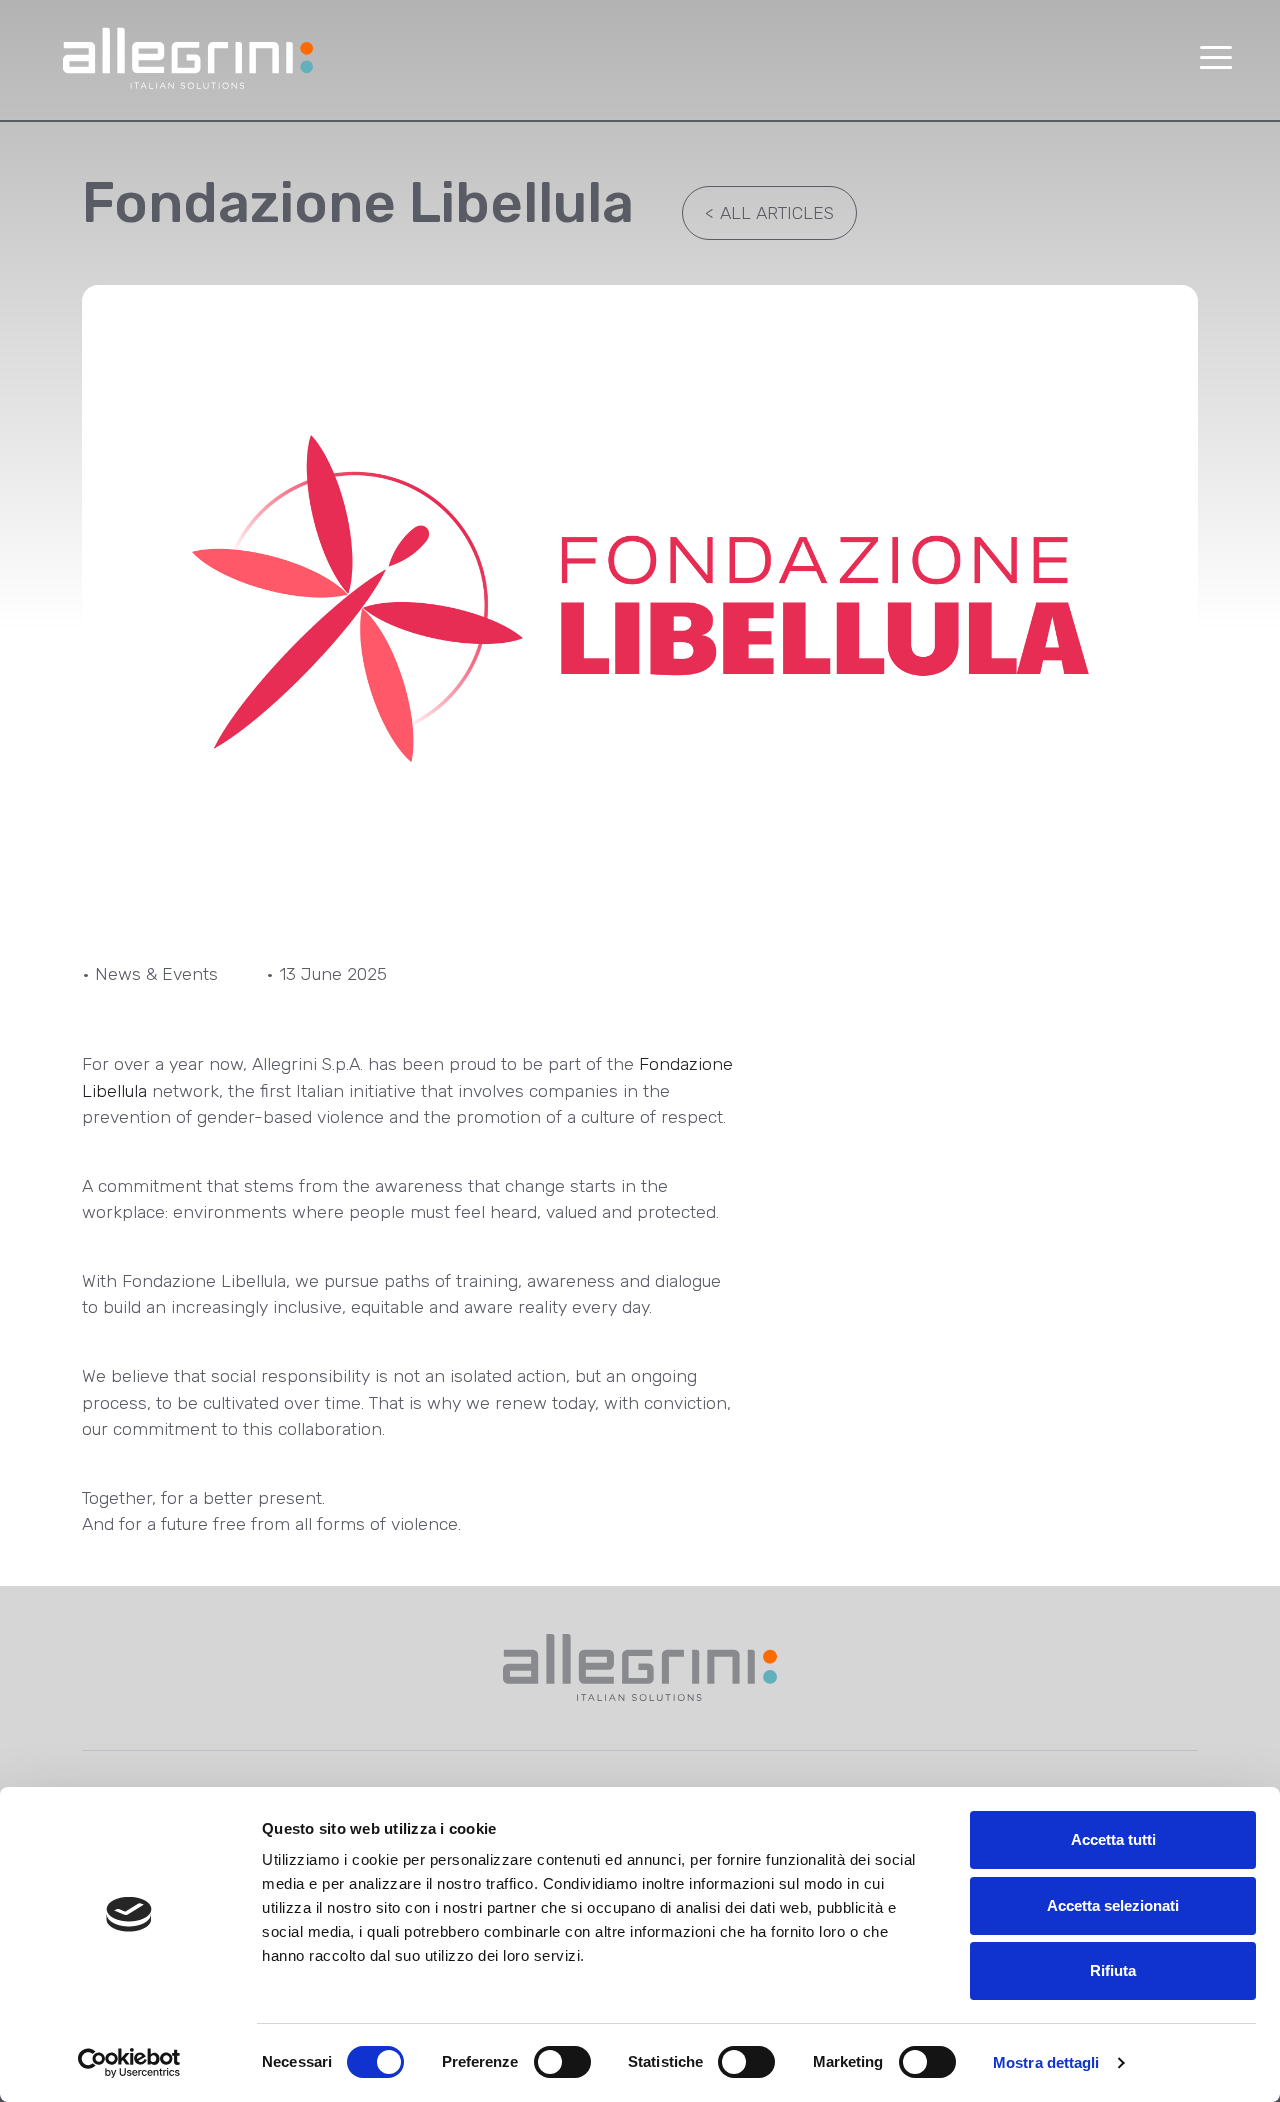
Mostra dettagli (1046, 2062)
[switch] (562, 2062)
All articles (769, 213)
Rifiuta (1113, 1970)
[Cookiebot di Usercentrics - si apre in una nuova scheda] (129, 2063)
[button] (1216, 58)
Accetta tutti (1113, 1839)
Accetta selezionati (1113, 1905)
